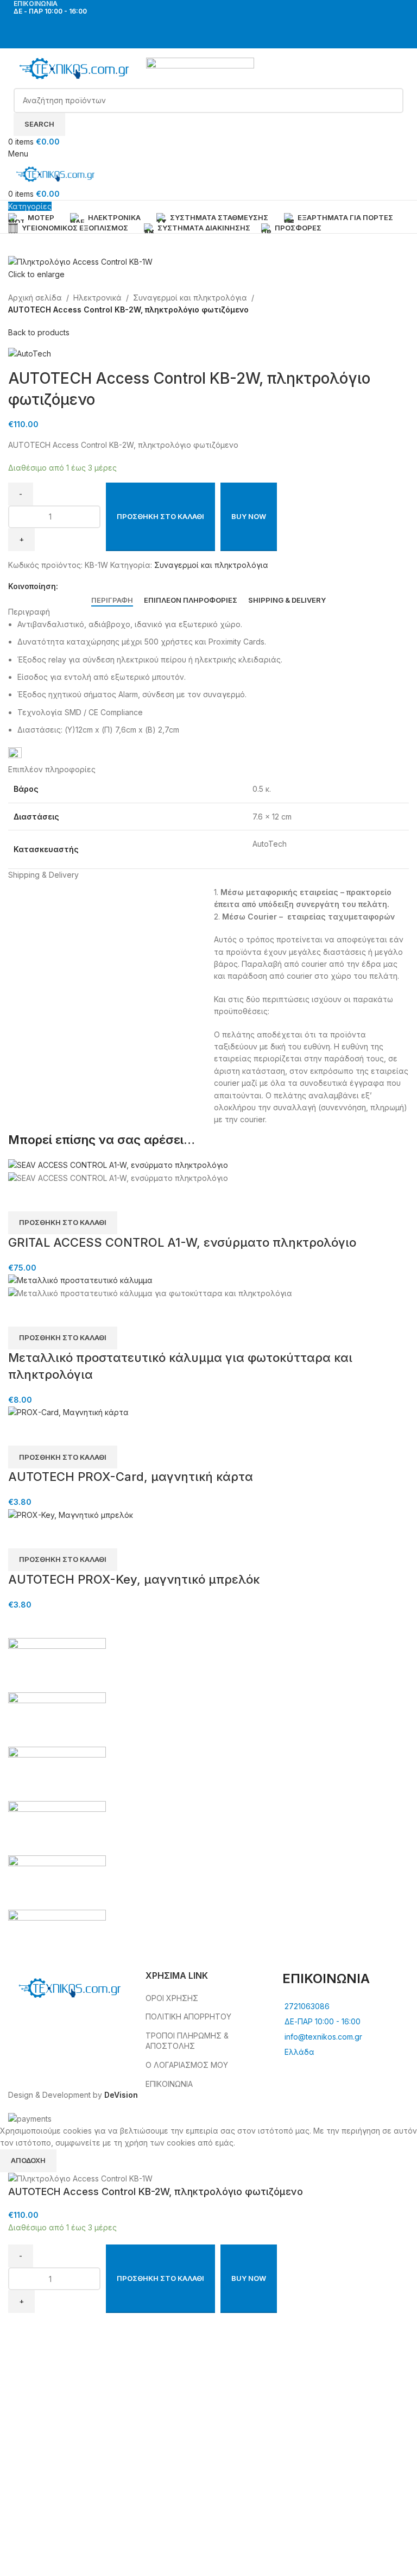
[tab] (112, 601)
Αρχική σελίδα (35, 298)
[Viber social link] (114, 587)
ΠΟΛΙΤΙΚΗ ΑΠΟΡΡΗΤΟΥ (188, 2017)
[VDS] (208, 1801)
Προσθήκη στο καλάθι (160, 516)
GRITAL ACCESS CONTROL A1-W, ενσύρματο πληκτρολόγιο (182, 1242)
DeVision (121, 2095)
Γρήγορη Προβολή (22, 1198)
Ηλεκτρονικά (97, 298)
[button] (63, 1223)
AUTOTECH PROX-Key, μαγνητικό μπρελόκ (134, 1579)
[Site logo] (77, 67)
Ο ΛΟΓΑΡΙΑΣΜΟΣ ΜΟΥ (187, 2065)
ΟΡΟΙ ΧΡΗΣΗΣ (172, 1998)
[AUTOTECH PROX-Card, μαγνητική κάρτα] (68, 1412)
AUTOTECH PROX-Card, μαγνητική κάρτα (131, 1477)
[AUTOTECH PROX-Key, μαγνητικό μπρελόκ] (71, 1514)
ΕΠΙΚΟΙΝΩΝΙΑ (169, 2084)
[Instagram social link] (215, 24)
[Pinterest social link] (102, 587)
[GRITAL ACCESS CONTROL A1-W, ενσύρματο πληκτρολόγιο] (118, 1165)
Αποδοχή (28, 2160)
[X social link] (77, 587)
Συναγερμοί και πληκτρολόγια (190, 298)
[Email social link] (89, 587)
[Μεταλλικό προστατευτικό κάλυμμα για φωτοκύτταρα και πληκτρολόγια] (80, 1280)
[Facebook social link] (202, 24)
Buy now (249, 516)
